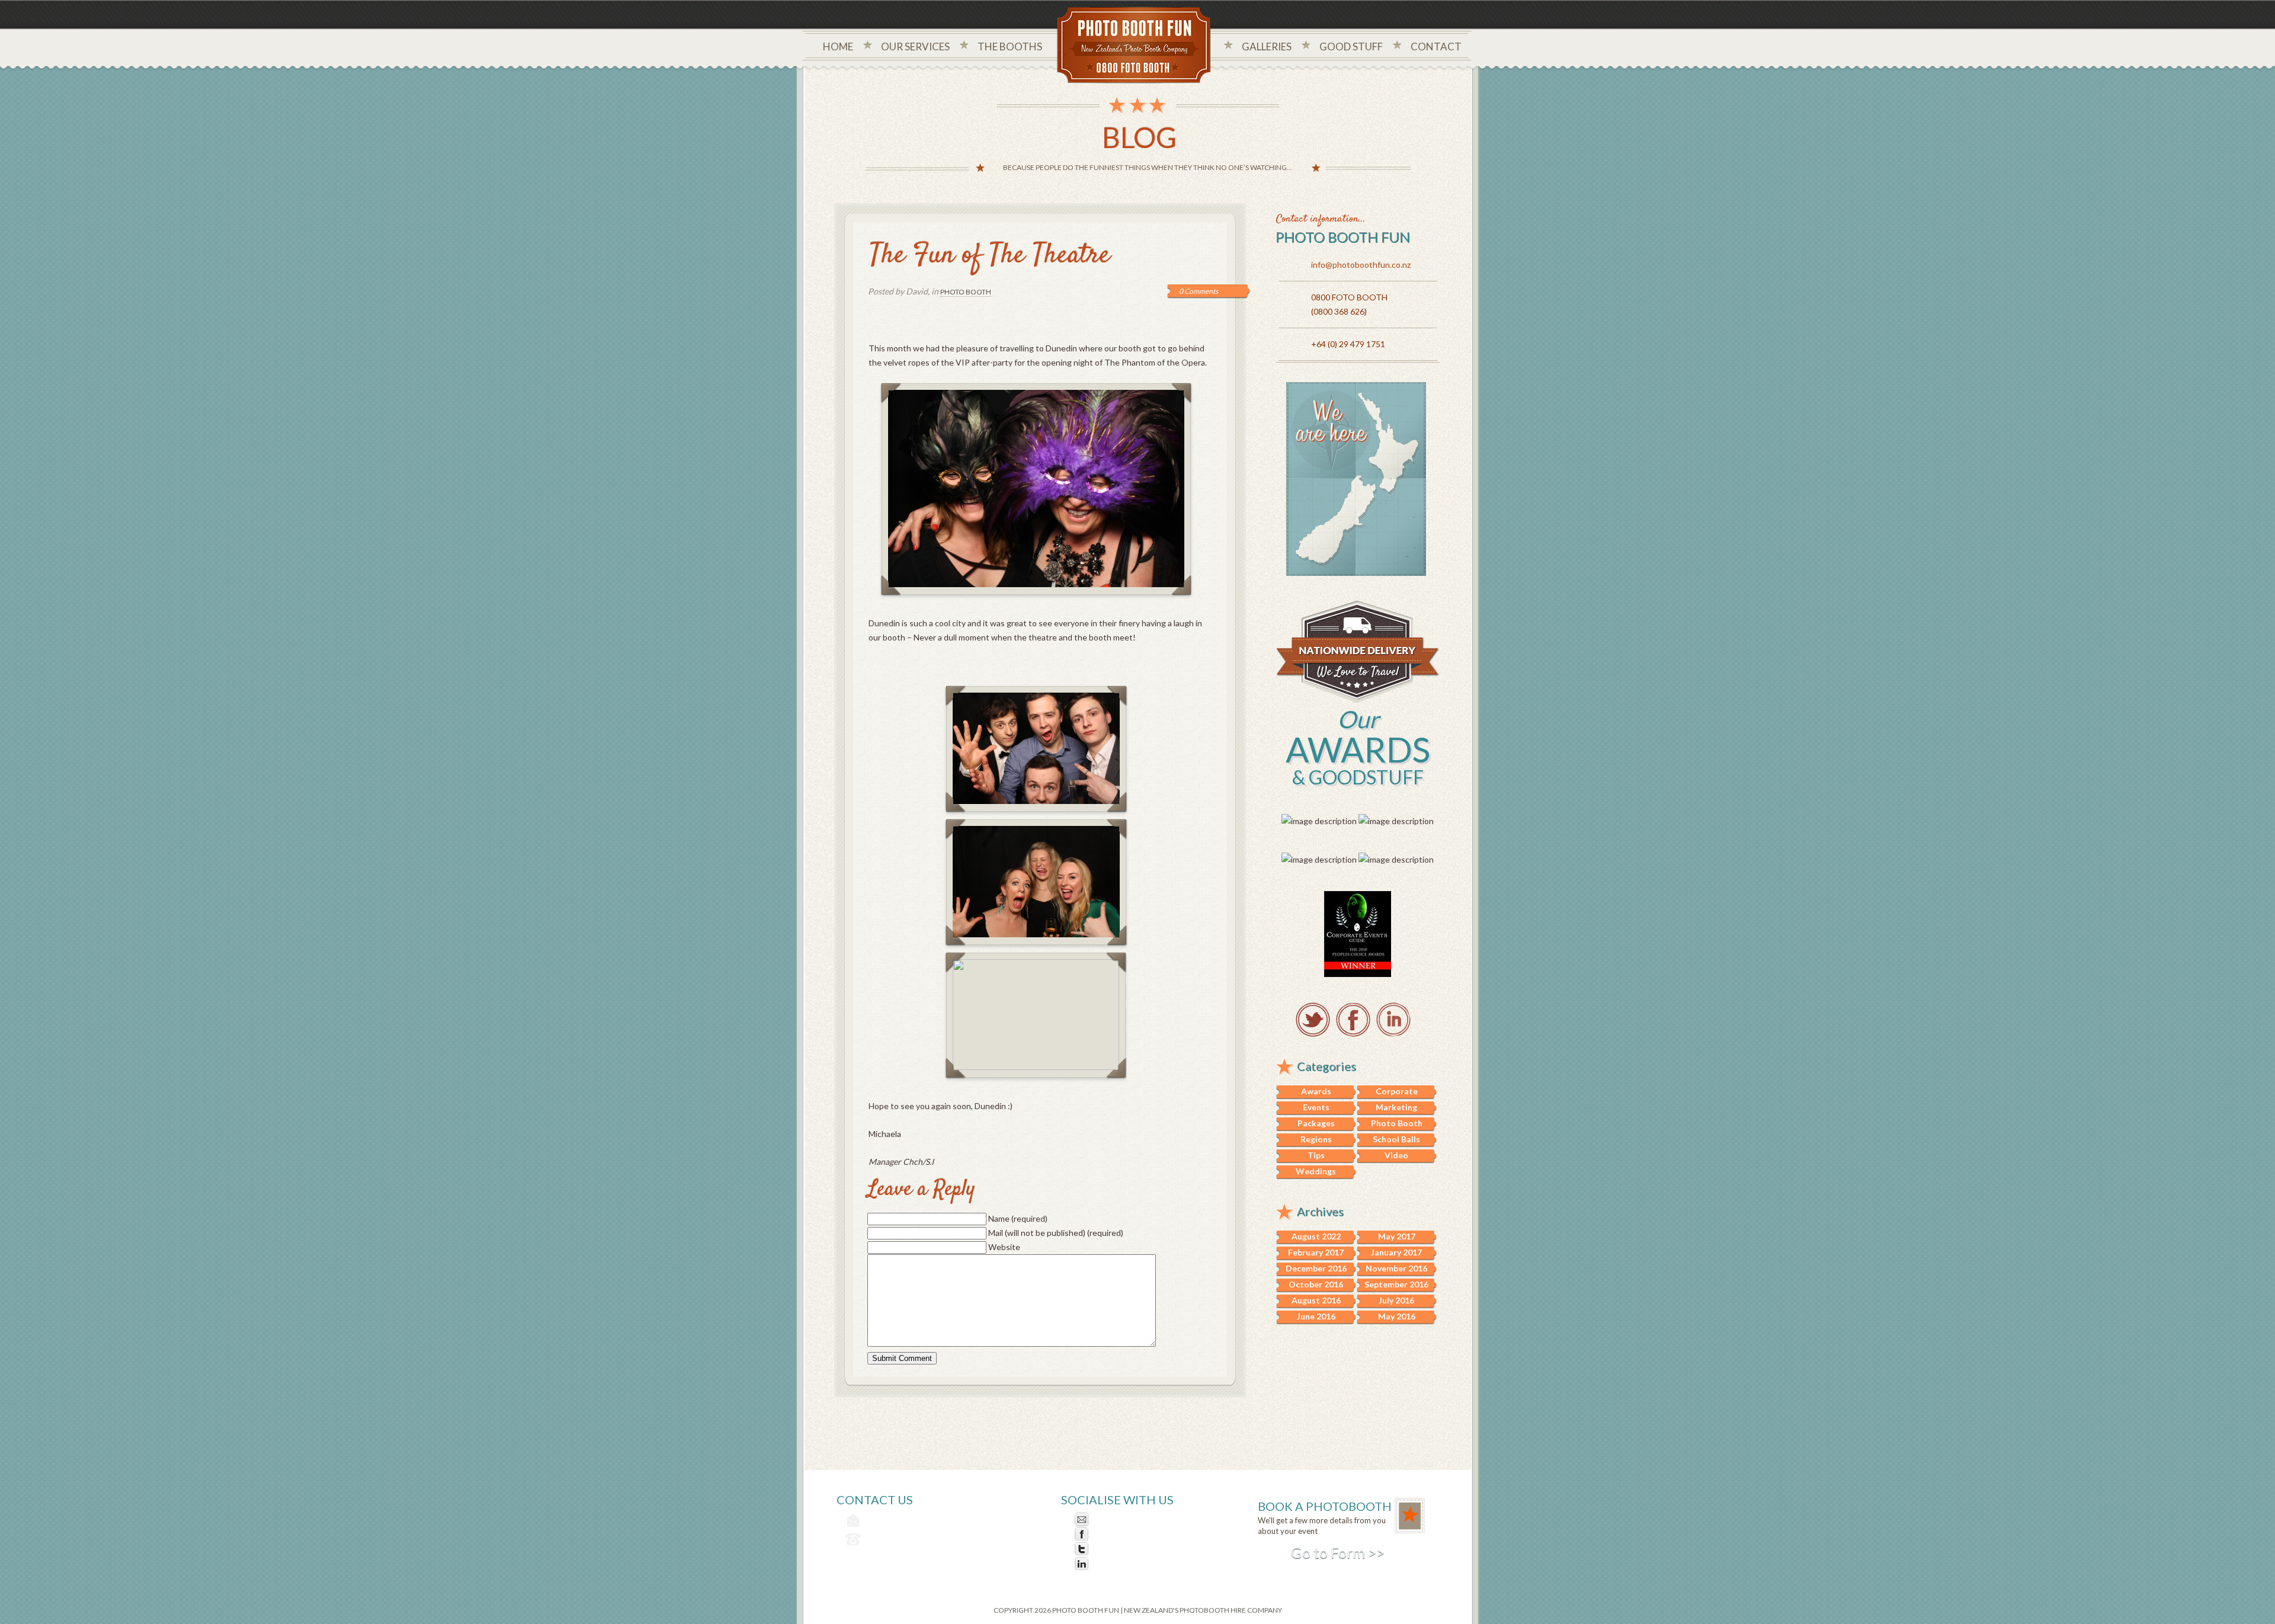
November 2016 (1396, 1268)
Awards (1316, 1091)
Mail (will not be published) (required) (1056, 1233)
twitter (1313, 1020)
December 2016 (1316, 1268)
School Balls (1396, 1139)
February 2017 (1316, 1252)
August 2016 (1316, 1300)
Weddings (1316, 1171)
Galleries (1267, 47)
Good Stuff (1351, 47)
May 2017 (1397, 1236)
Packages (1316, 1123)
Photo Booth (966, 292)
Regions (1316, 1139)
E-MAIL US (1113, 1519)
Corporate (1397, 1091)
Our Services (915, 47)
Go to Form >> (1338, 1552)
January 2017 (1396, 1252)
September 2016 (1396, 1284)
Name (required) (1018, 1218)
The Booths (1010, 47)
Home (838, 47)
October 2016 (1316, 1284)
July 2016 (1396, 1300)
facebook (1353, 1020)
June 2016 (1316, 1316)
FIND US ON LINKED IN (1137, 1564)
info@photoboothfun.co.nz (1361, 265)
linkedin (1393, 1020)
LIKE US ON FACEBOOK (1139, 1534)
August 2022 (1316, 1236)
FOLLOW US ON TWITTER (1144, 1549)
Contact (1436, 47)
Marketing (1396, 1107)
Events (1316, 1107)
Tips (1316, 1155)
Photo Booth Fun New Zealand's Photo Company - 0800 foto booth (1134, 46)
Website (1004, 1247)
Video (1396, 1155)
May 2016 (1397, 1316)
